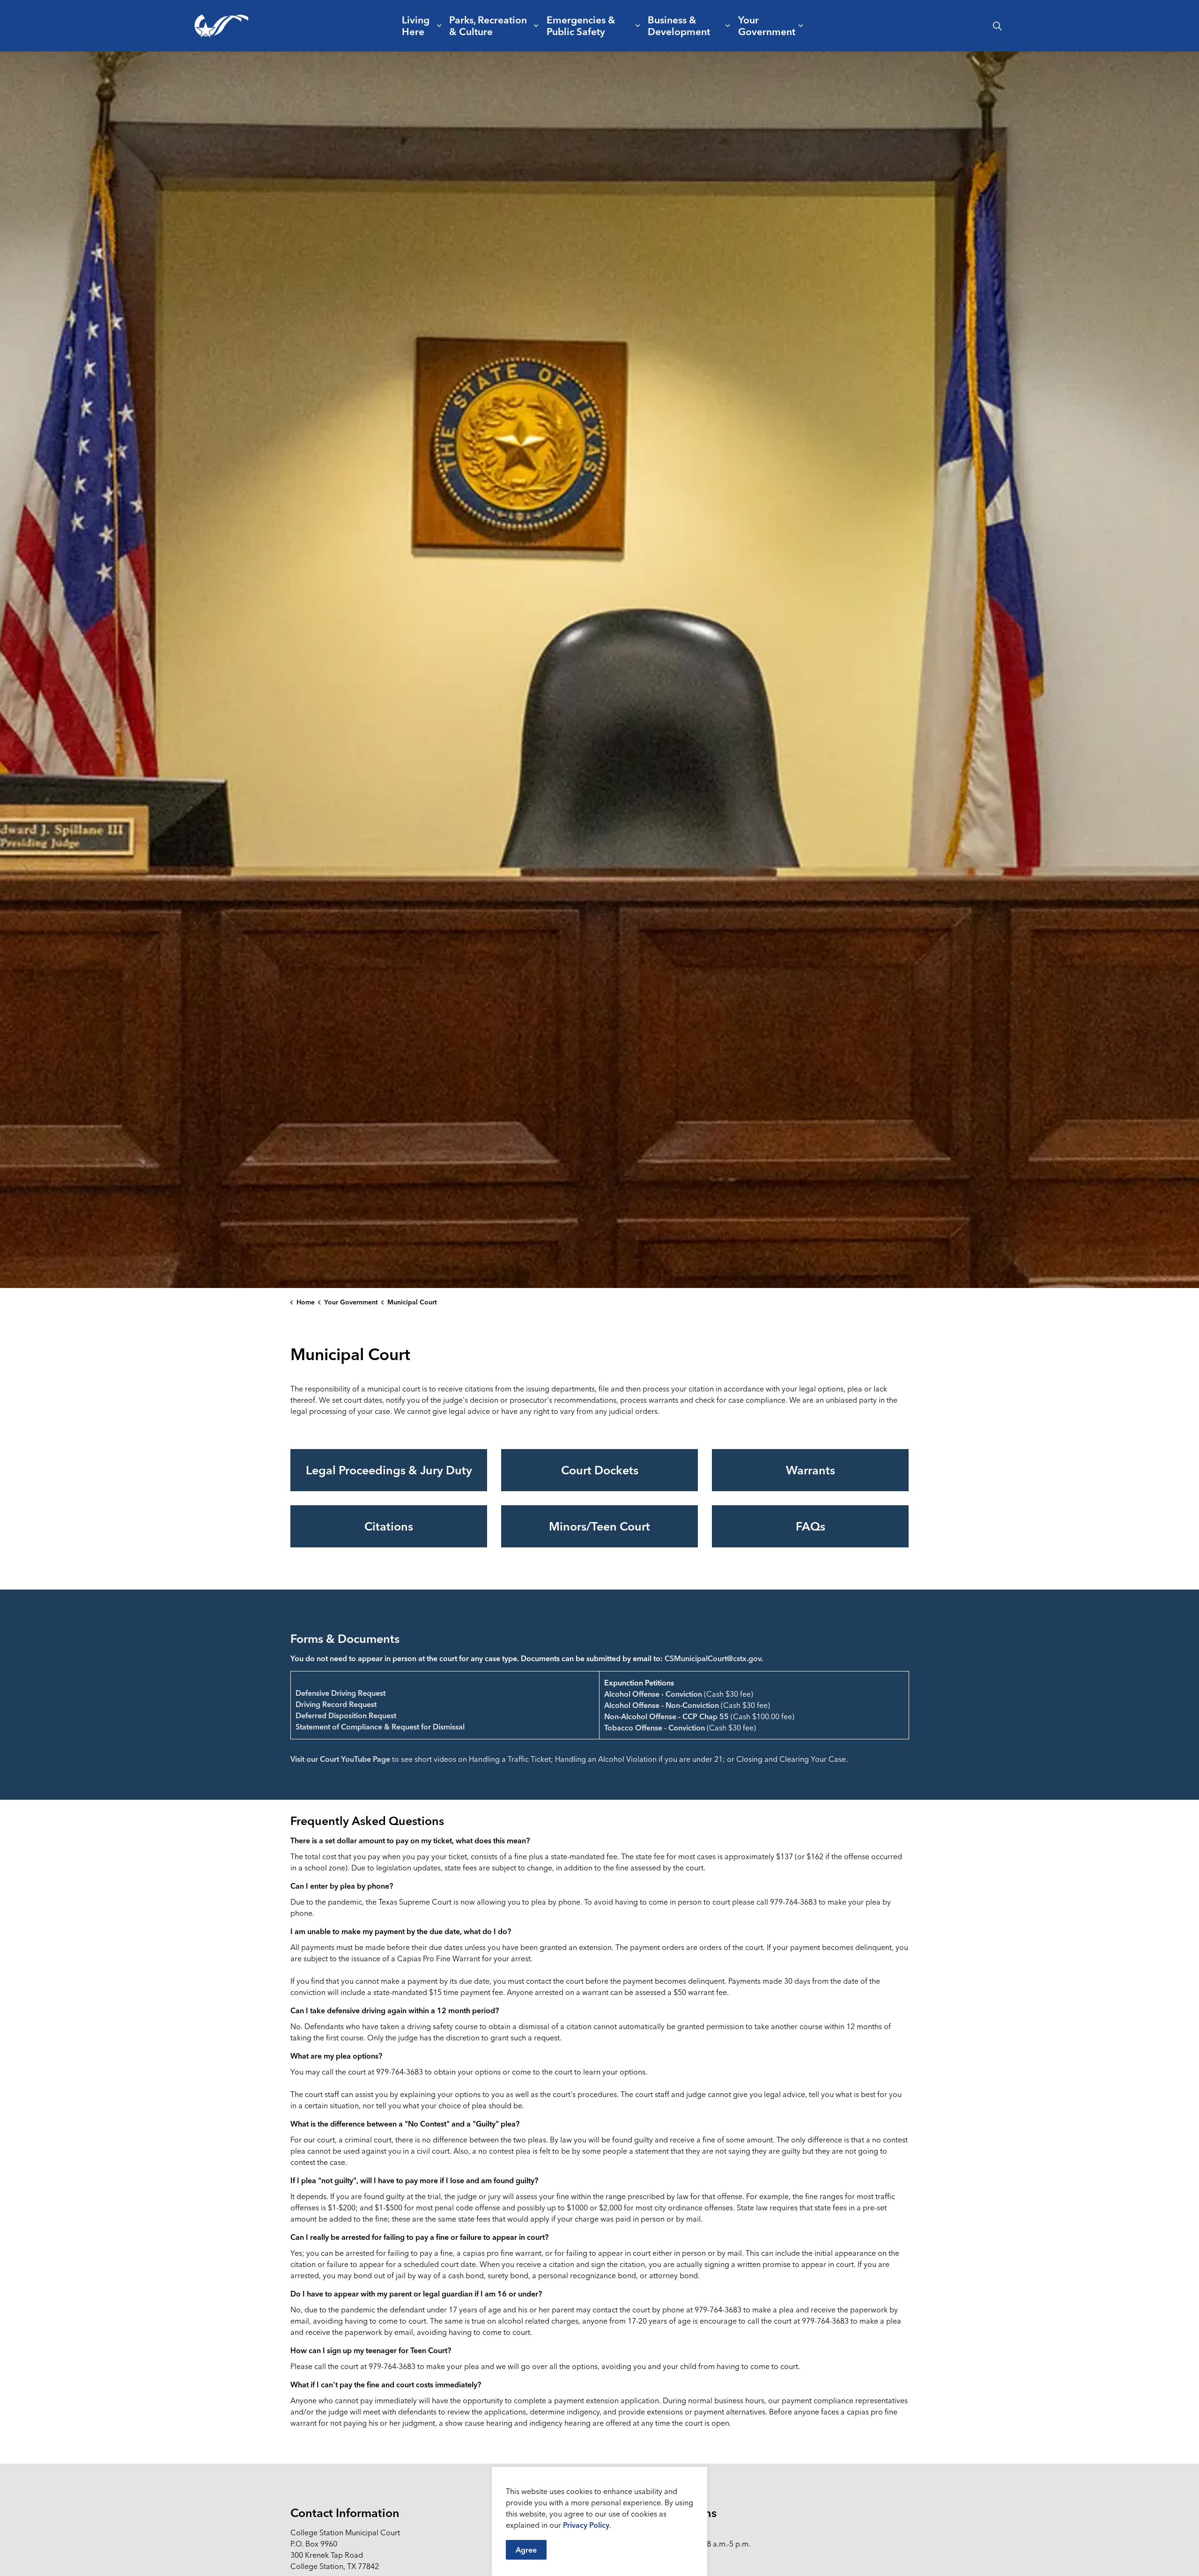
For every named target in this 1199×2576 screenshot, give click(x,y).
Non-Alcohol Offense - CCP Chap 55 (666, 1716)
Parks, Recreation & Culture (488, 26)
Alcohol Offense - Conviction (653, 1694)
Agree (526, 2550)
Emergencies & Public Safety (581, 26)
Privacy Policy (586, 2525)
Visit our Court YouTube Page (340, 1759)
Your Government (767, 26)
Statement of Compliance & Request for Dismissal (380, 1727)
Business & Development (679, 26)
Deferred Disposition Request (346, 1715)
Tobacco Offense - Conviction (655, 1728)
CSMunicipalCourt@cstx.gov (713, 1658)
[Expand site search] (997, 26)
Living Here (416, 26)
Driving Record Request (336, 1704)
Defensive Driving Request (340, 1693)
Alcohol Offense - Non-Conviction (662, 1705)
